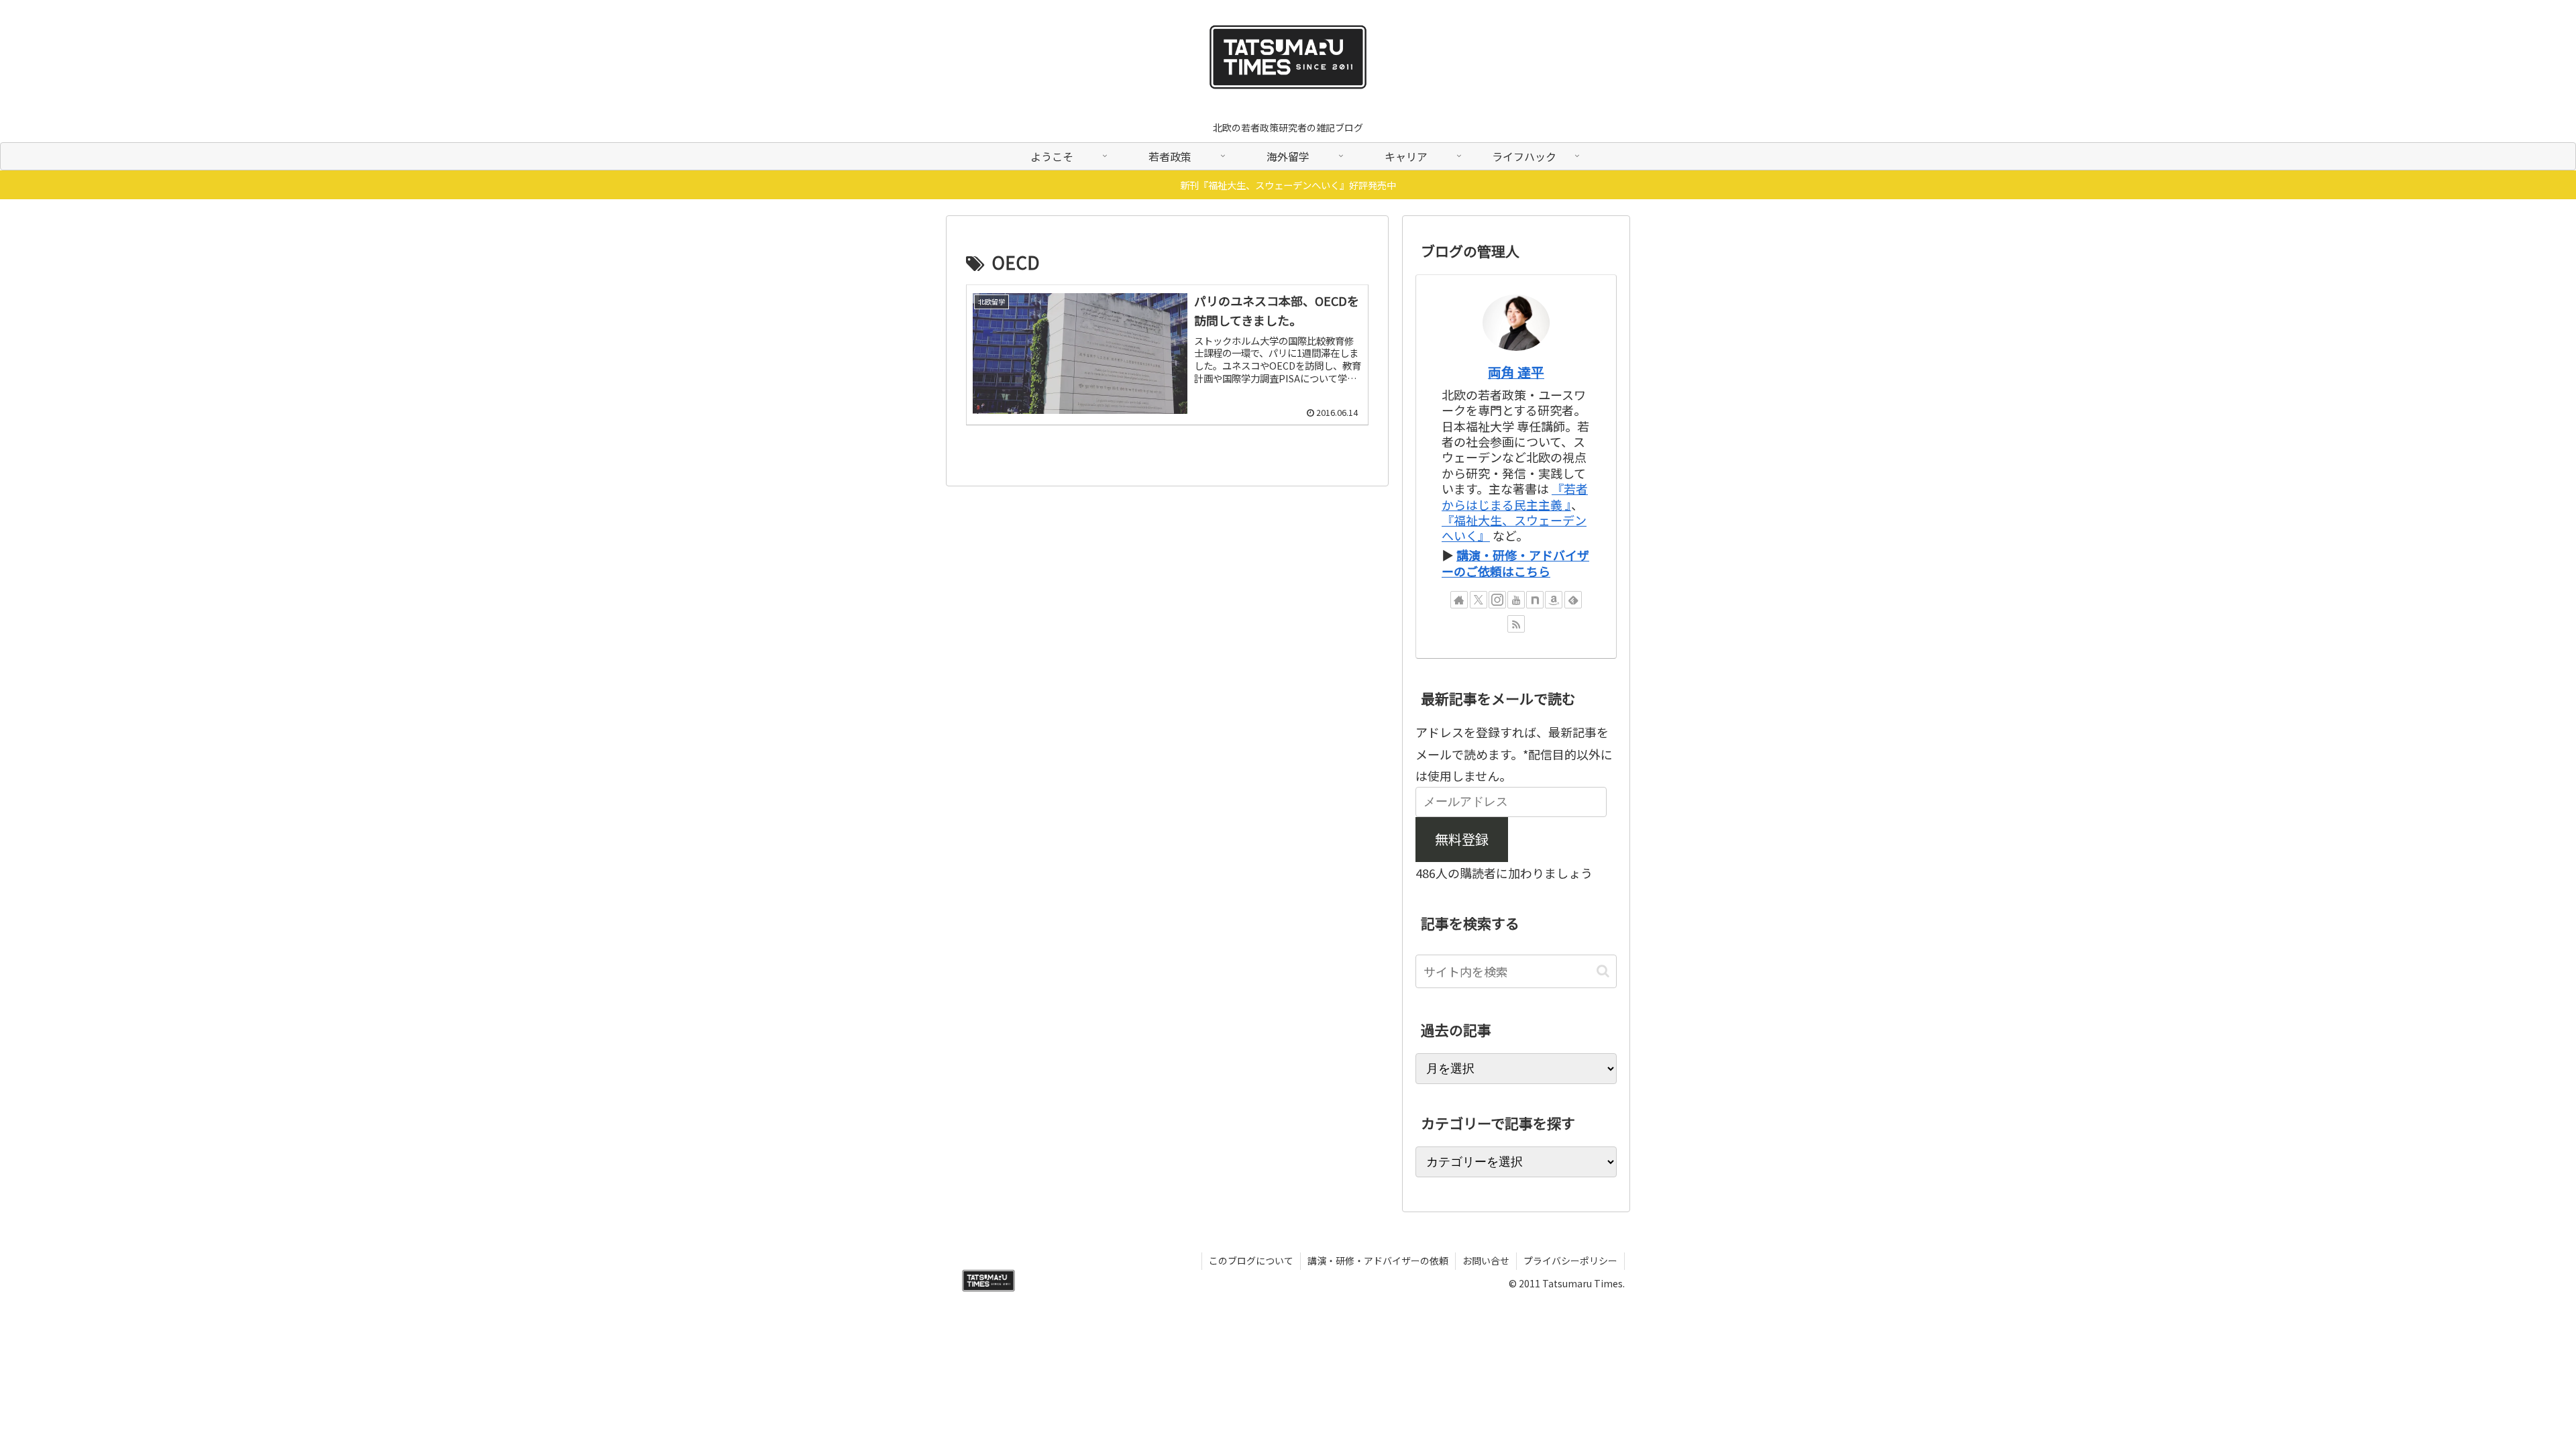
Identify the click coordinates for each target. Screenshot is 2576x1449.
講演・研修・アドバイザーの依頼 (1378, 1260)
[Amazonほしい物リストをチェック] (1554, 600)
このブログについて (1251, 1260)
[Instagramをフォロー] (1497, 600)
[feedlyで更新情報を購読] (1573, 600)
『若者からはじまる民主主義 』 (1515, 496)
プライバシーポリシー (1570, 1260)
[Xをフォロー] (1479, 600)
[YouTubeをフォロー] (1516, 600)
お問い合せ (1486, 1260)
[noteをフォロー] (1535, 600)
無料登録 (1462, 839)
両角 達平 (1516, 372)
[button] (1603, 971)
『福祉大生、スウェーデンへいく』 (1514, 528)
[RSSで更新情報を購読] (1516, 624)
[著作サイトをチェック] (1459, 600)
